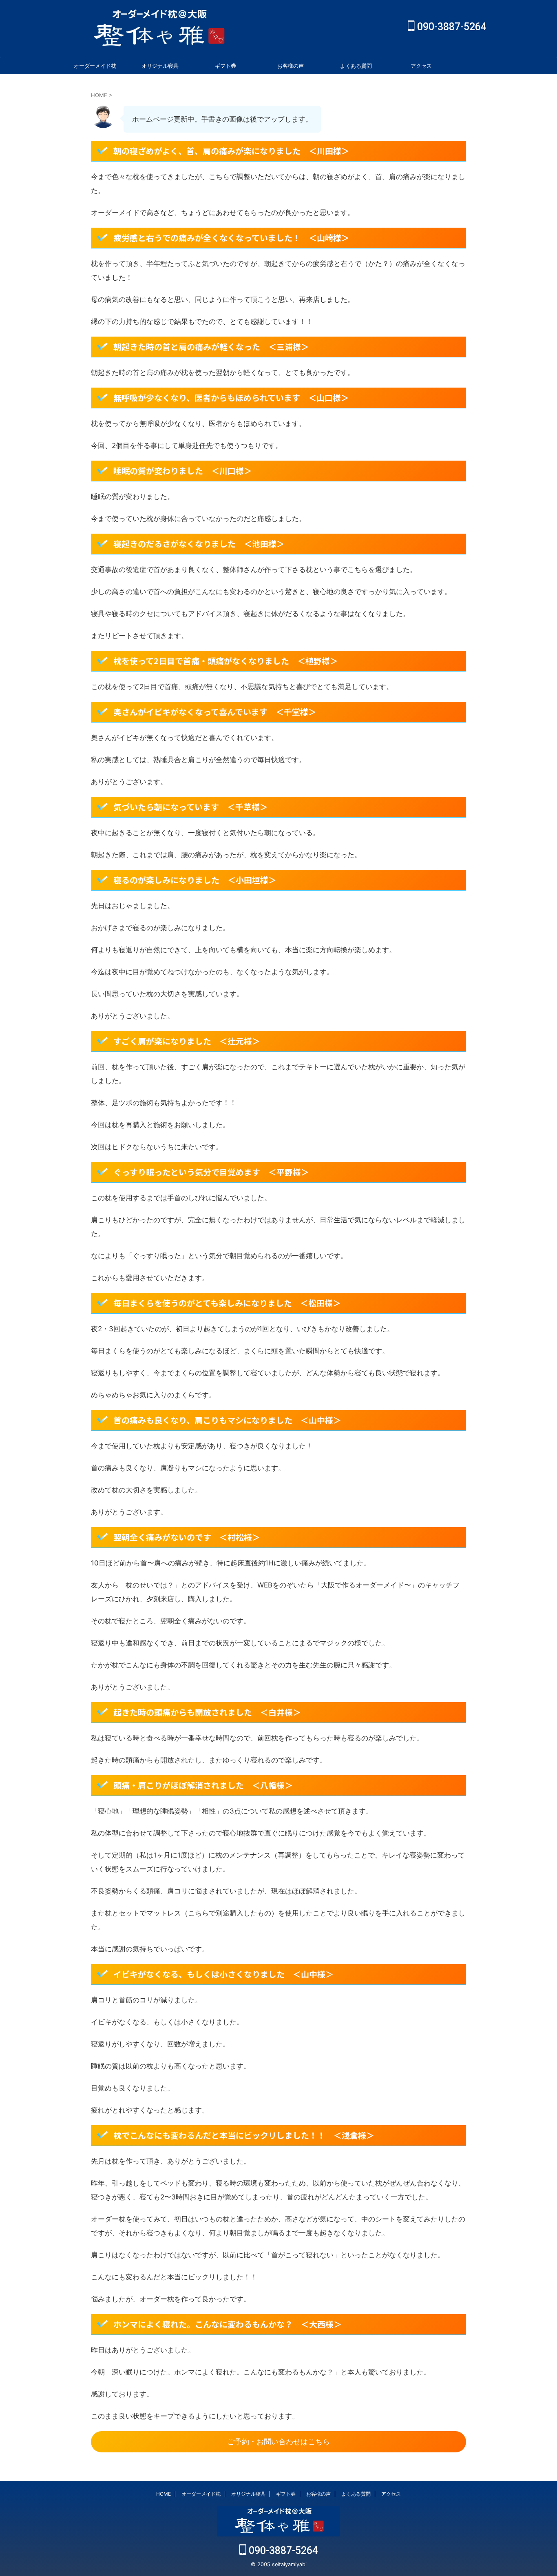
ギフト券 (225, 66)
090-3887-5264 (451, 27)
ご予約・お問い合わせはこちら (278, 2442)
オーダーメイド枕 (95, 66)
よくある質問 (356, 66)
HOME (164, 2494)
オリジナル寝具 (160, 66)
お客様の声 (291, 66)
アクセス (421, 66)
